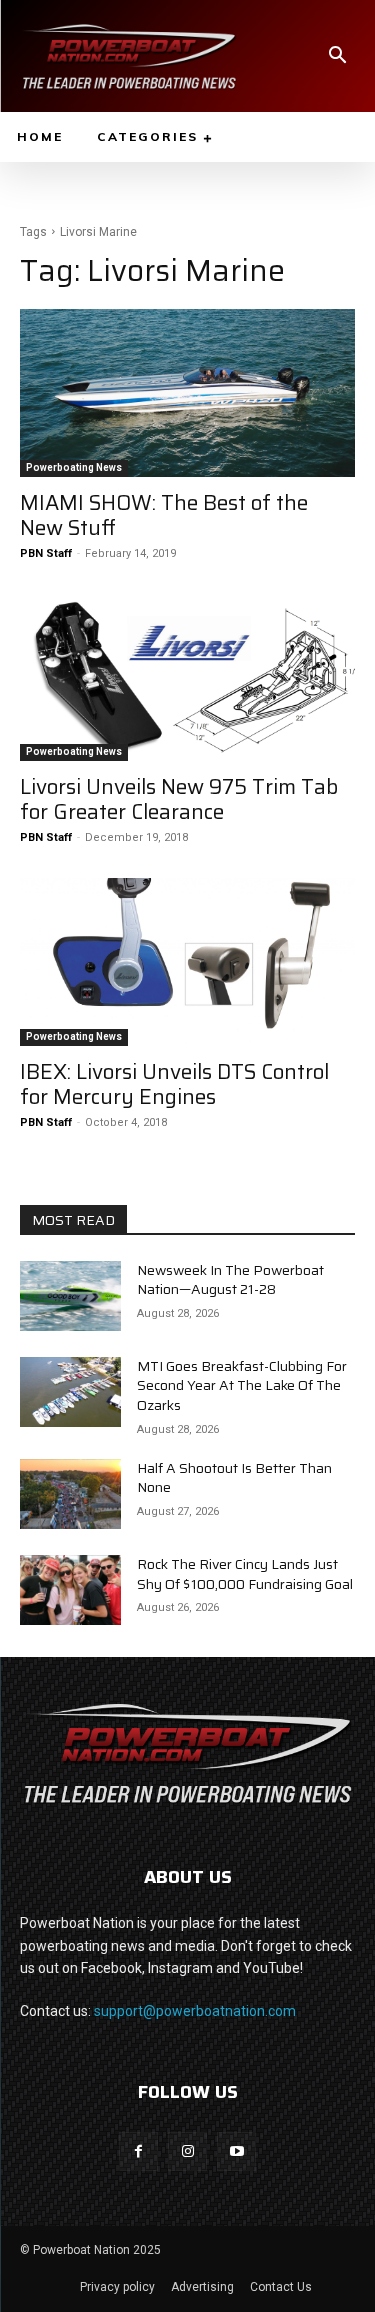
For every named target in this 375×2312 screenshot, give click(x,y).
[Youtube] (236, 2151)
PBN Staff (46, 553)
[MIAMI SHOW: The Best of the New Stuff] (187, 393)
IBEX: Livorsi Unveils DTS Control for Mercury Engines (174, 1084)
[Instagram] (187, 2151)
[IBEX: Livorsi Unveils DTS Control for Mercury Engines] (187, 962)
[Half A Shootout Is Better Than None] (70, 1494)
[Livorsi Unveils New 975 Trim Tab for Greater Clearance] (187, 678)
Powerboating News (74, 467)
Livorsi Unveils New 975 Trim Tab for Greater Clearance (179, 799)
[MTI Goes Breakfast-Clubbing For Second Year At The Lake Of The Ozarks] (70, 1392)
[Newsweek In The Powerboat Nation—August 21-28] (70, 1296)
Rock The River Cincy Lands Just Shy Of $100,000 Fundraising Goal (245, 1574)
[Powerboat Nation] (129, 56)
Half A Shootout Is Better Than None (234, 1478)
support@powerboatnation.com (195, 2011)
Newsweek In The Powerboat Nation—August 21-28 (230, 1280)
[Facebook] (138, 2151)
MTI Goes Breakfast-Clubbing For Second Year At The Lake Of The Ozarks (242, 1385)
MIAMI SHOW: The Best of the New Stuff (164, 515)
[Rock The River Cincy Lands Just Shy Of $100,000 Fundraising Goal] (70, 1590)
